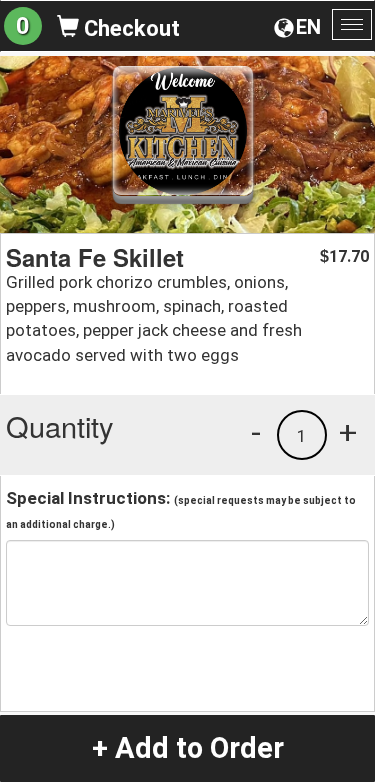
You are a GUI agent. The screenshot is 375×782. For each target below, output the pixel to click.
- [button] (256, 432)
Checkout (129, 28)
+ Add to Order (188, 748)
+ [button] (348, 432)
